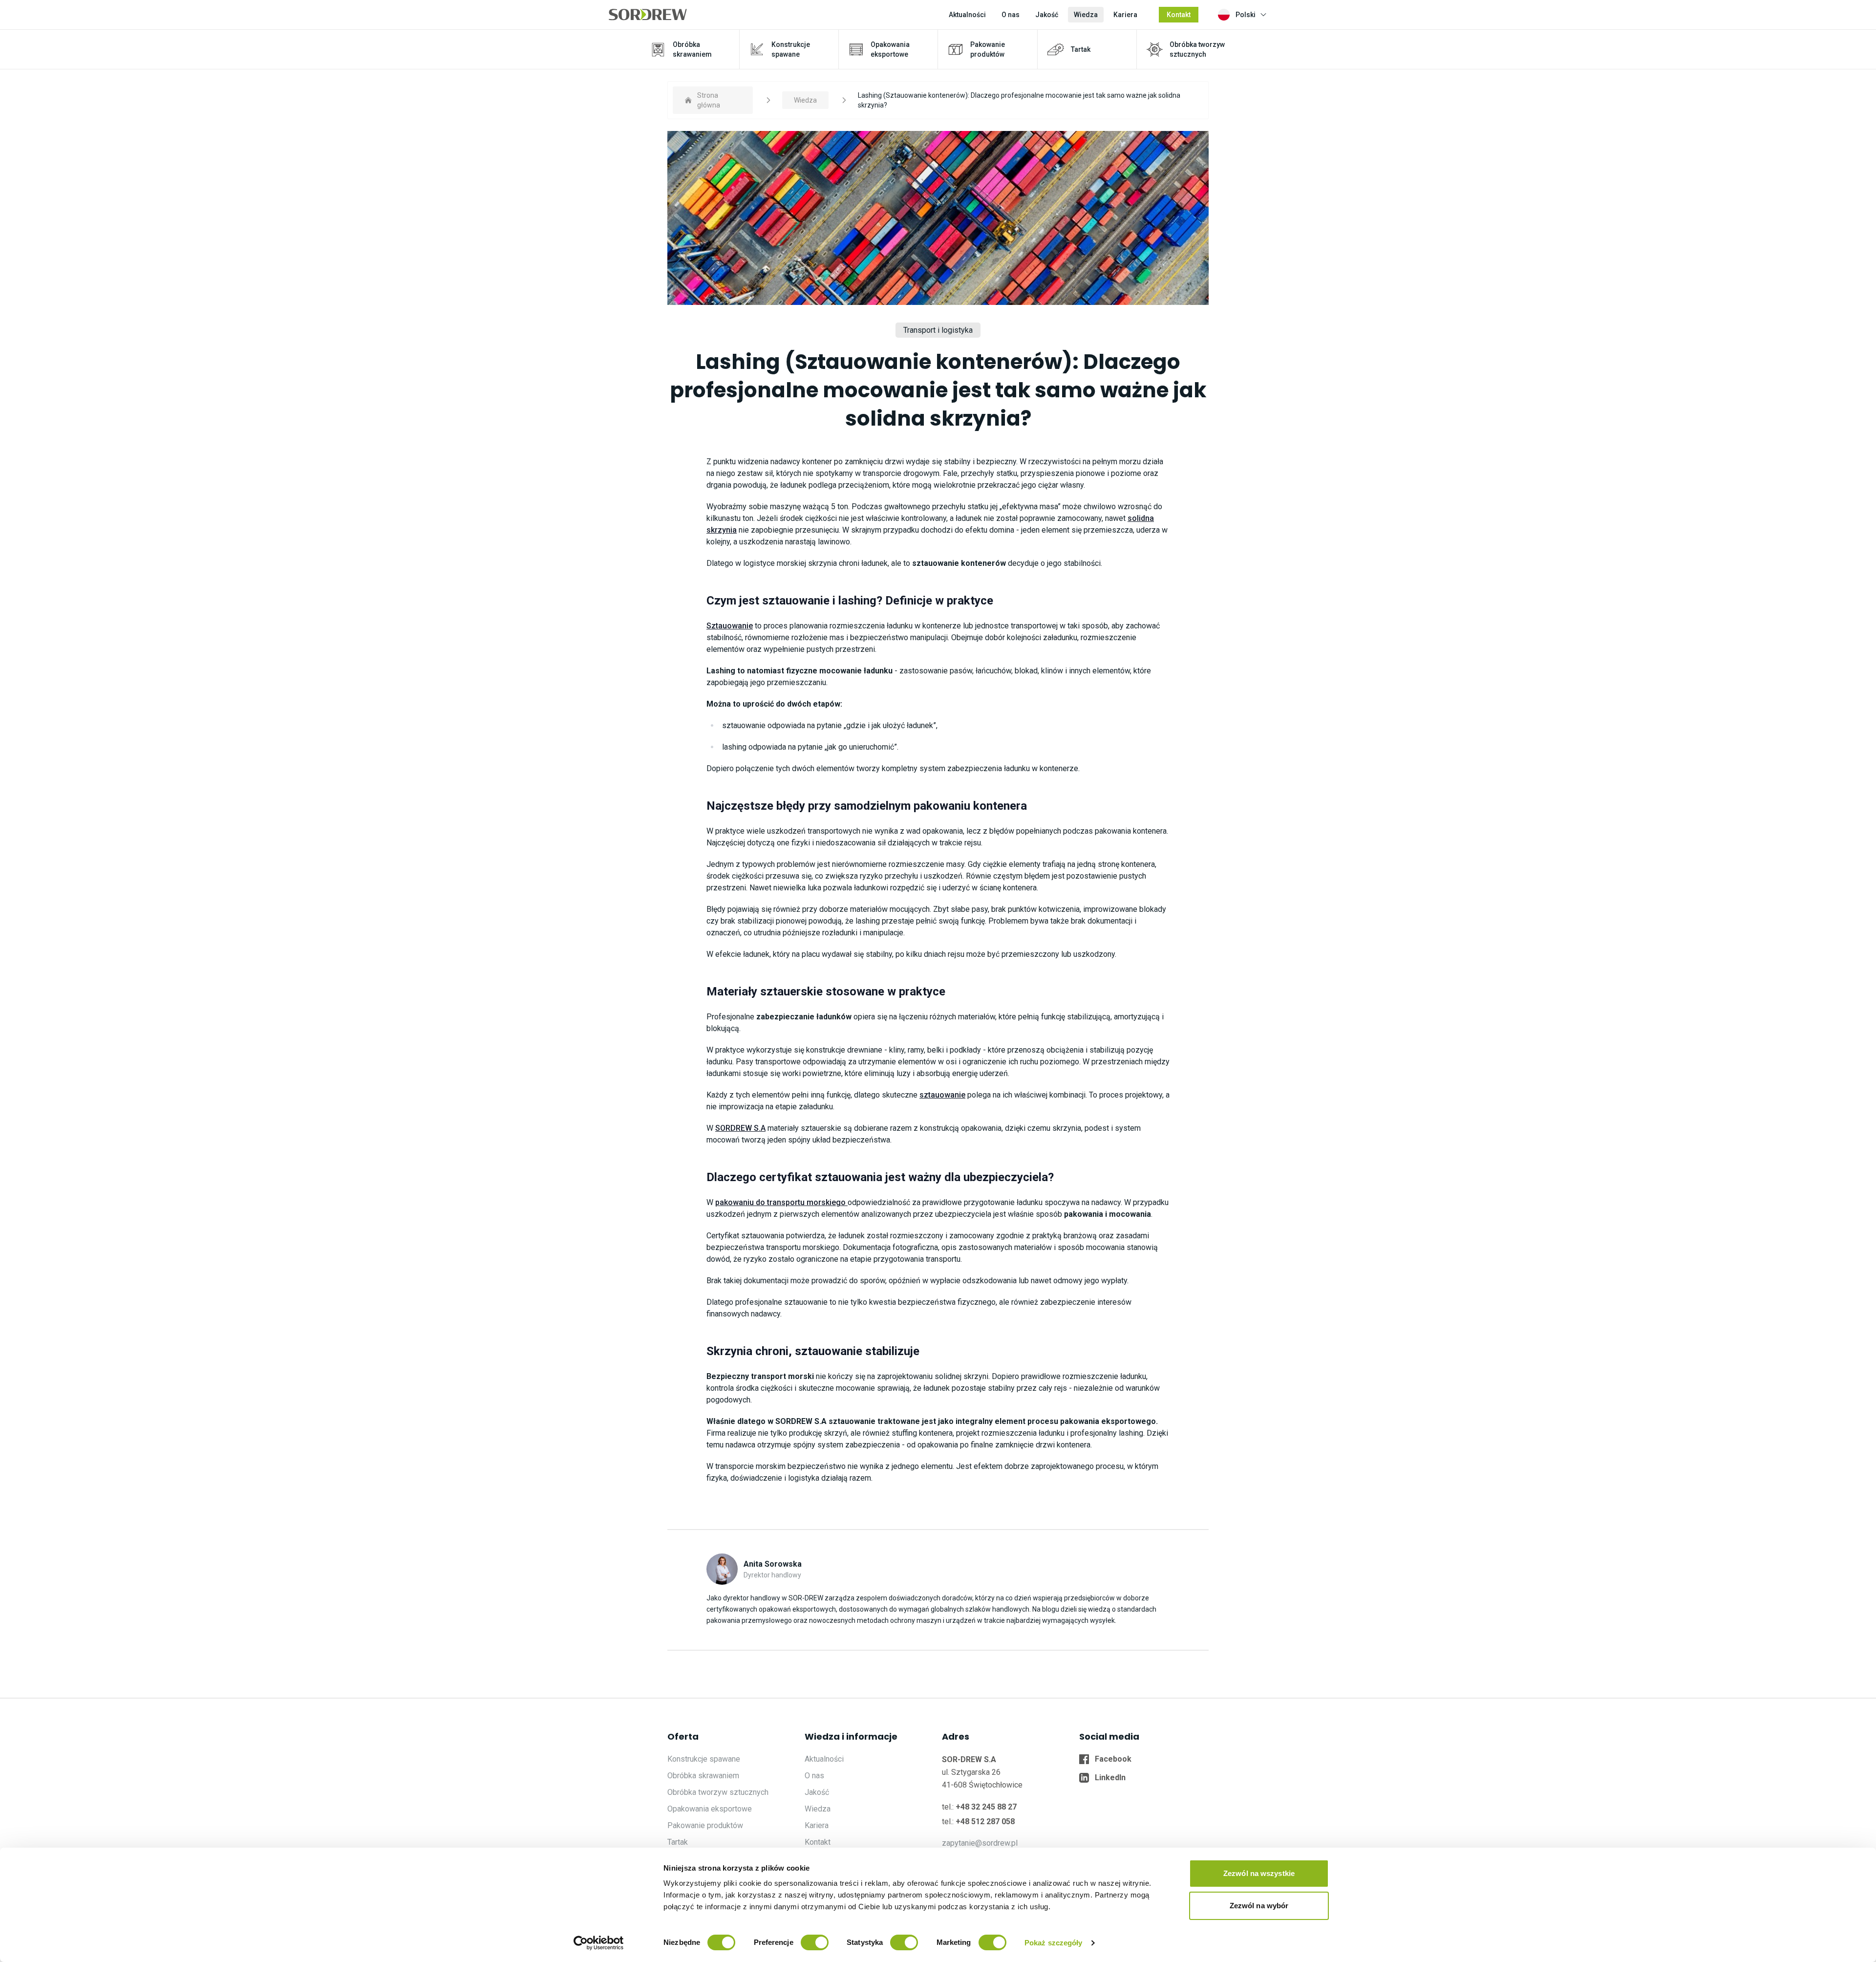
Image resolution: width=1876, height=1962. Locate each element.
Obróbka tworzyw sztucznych (718, 1792)
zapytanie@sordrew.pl (980, 1843)
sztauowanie (942, 1095)
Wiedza (1086, 15)
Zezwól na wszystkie (1259, 1873)
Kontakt (1179, 15)
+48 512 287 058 (985, 1822)
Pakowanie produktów (705, 1825)
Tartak (678, 1842)
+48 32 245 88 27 (986, 1807)
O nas (1011, 15)
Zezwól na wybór (1259, 1906)
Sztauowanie (730, 626)
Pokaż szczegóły (1054, 1943)
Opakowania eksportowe (710, 1809)
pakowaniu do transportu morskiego (781, 1202)
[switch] (815, 1942)
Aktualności (967, 15)
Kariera (1125, 15)
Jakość (1047, 15)
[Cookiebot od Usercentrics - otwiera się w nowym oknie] (599, 1943)
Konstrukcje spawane (704, 1759)
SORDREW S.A (740, 1128)
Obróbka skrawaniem (703, 1776)
